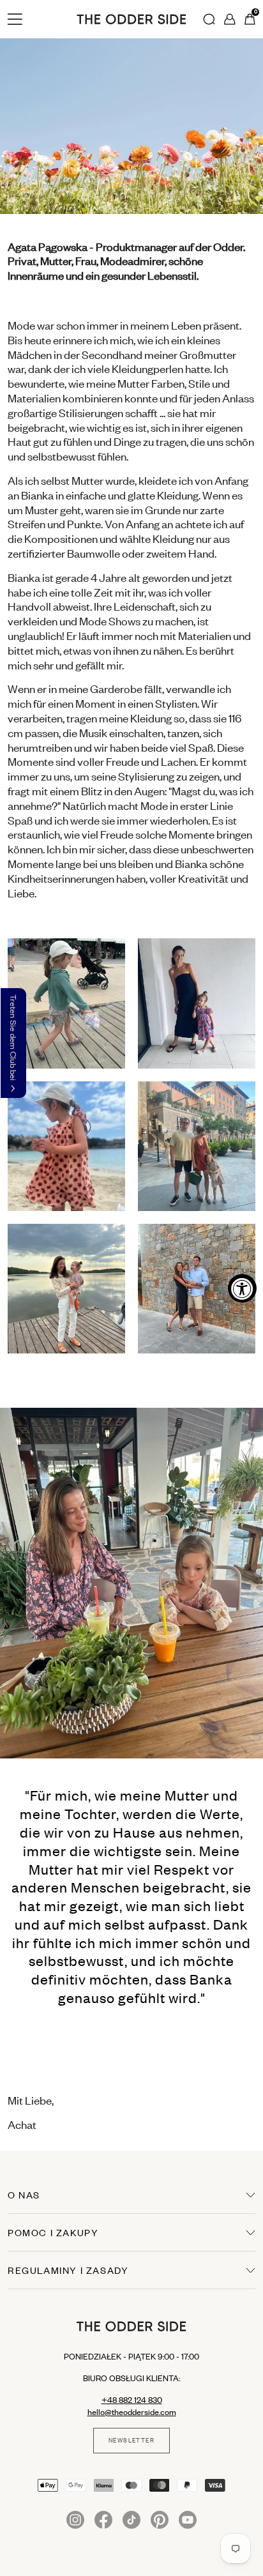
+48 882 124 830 (132, 2400)
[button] (13, 1043)
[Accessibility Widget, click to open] (242, 1288)
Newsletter (131, 2441)
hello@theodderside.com (132, 2412)
